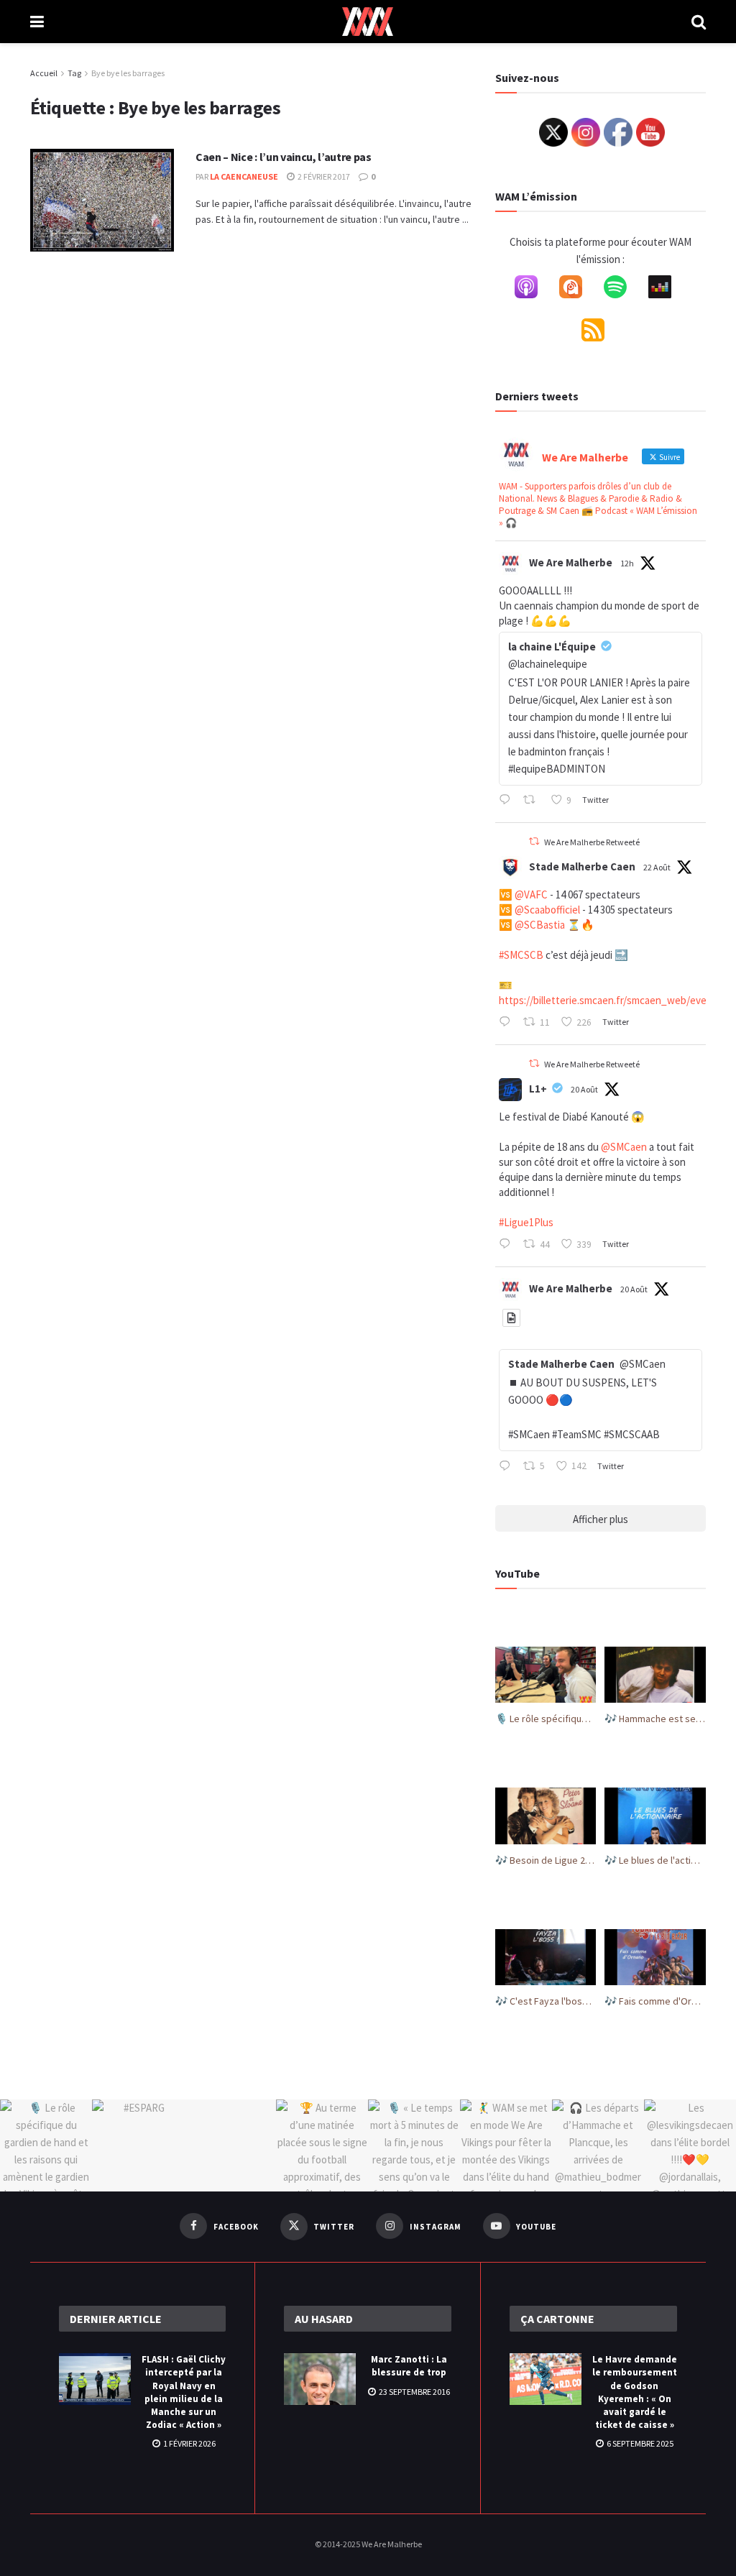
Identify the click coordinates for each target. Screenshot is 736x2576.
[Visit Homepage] (368, 22)
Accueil (44, 73)
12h (627, 563)
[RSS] (600, 333)
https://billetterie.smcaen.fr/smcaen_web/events (610, 1000)
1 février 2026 (189, 2443)
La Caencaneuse (244, 176)
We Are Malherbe (571, 562)
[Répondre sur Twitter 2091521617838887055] (508, 801)
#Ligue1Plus (526, 1222)
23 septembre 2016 (414, 2392)
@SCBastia (540, 925)
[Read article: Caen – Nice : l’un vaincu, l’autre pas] (102, 200)
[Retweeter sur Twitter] (534, 841)
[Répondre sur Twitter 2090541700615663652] (508, 1467)
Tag (74, 73)
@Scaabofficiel (547, 910)
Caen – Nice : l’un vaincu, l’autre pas (284, 157)
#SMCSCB (521, 955)
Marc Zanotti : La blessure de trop (409, 2366)
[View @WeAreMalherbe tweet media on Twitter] (511, 1318)
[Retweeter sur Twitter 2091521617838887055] (533, 801)
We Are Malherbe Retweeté (592, 842)
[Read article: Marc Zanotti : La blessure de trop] (320, 2379)
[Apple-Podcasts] (533, 290)
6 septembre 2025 (639, 2443)
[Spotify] (622, 290)
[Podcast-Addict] (578, 290)
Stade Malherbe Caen (582, 866)
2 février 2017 (323, 176)
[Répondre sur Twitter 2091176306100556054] (508, 1023)
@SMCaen (624, 1147)
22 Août (657, 867)
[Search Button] (699, 22)
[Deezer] (667, 290)
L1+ (538, 1089)
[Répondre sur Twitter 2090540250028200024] (508, 1246)
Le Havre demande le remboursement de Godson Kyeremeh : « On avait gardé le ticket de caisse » (635, 2392)
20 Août (584, 1089)
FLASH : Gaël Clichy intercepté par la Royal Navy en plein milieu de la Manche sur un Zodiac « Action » (184, 2392)
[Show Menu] (37, 22)
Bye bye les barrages (128, 73)
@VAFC (531, 894)
